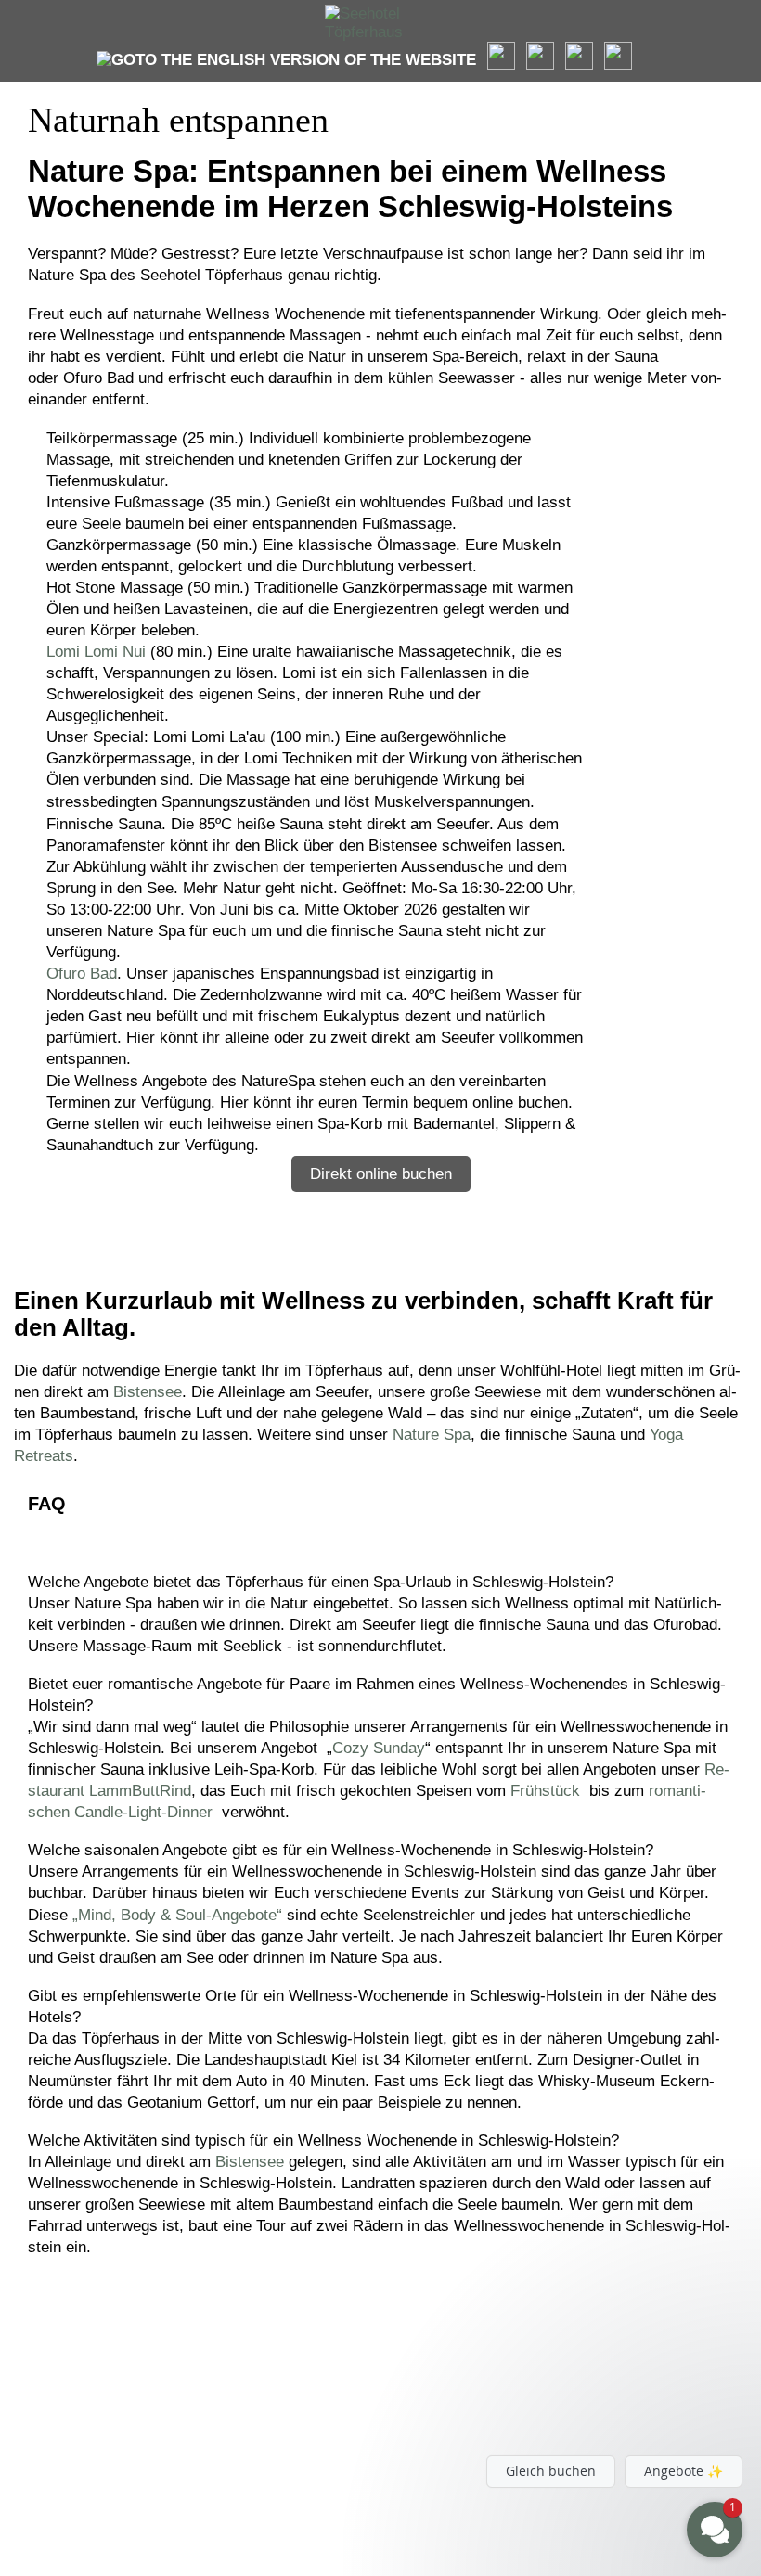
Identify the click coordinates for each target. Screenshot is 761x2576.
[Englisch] (286, 60)
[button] (603, 2408)
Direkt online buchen (381, 1174)
